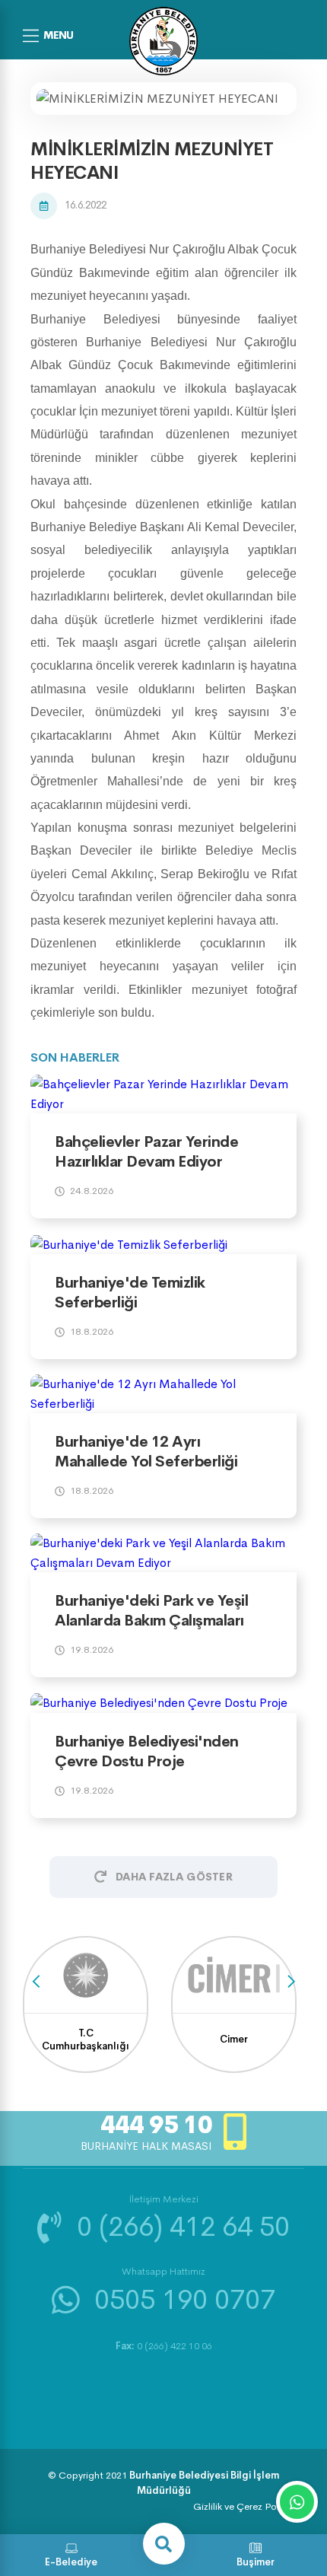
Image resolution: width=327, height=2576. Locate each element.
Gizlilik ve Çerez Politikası (249, 2506)
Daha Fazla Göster (174, 1877)
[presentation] (36, 1982)
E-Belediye (71, 2562)
